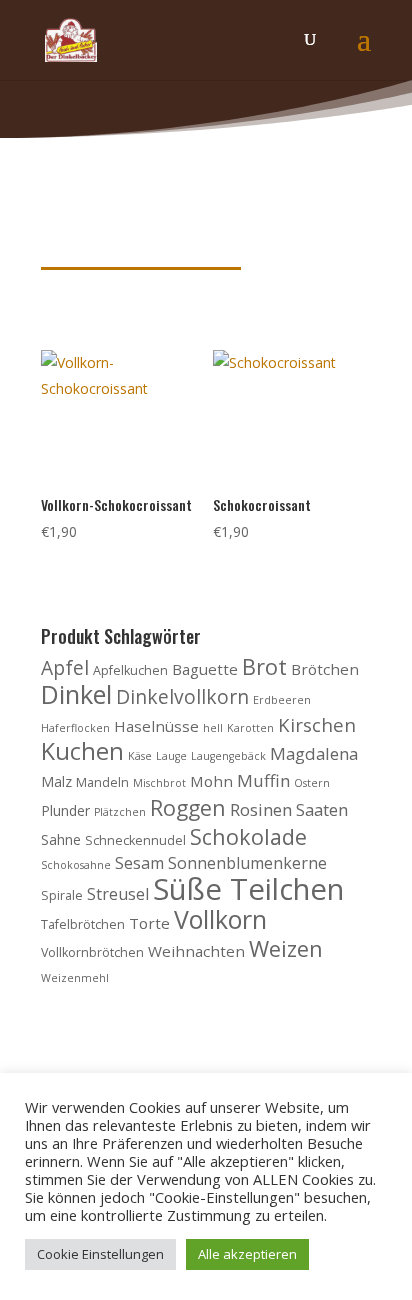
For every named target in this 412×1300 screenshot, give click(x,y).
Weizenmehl (75, 978)
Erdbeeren (282, 700)
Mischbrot (159, 783)
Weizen (286, 948)
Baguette (205, 669)
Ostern (312, 783)
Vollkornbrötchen (92, 952)
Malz (56, 781)
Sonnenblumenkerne (247, 863)
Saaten (322, 809)
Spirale (62, 895)
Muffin (263, 780)
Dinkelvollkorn (182, 696)
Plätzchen (120, 812)
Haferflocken (75, 728)
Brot (264, 666)
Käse (140, 756)
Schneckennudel (135, 840)
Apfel (65, 667)
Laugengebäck (228, 756)
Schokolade (248, 836)
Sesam (139, 863)
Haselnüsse (156, 726)
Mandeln (102, 782)
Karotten (250, 728)
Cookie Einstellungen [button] (100, 1254)
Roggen (188, 807)
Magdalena (314, 753)
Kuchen (82, 751)
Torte (149, 923)
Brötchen (325, 669)
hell (213, 728)
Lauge (171, 756)
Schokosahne (76, 865)
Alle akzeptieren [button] (247, 1254)
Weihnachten (196, 951)
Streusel (118, 894)
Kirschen (317, 724)
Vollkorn (220, 919)
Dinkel (76, 694)
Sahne (61, 839)
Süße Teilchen (248, 889)
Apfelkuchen (130, 670)
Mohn (211, 781)
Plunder (65, 810)
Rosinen (261, 809)
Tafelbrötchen (83, 924)
